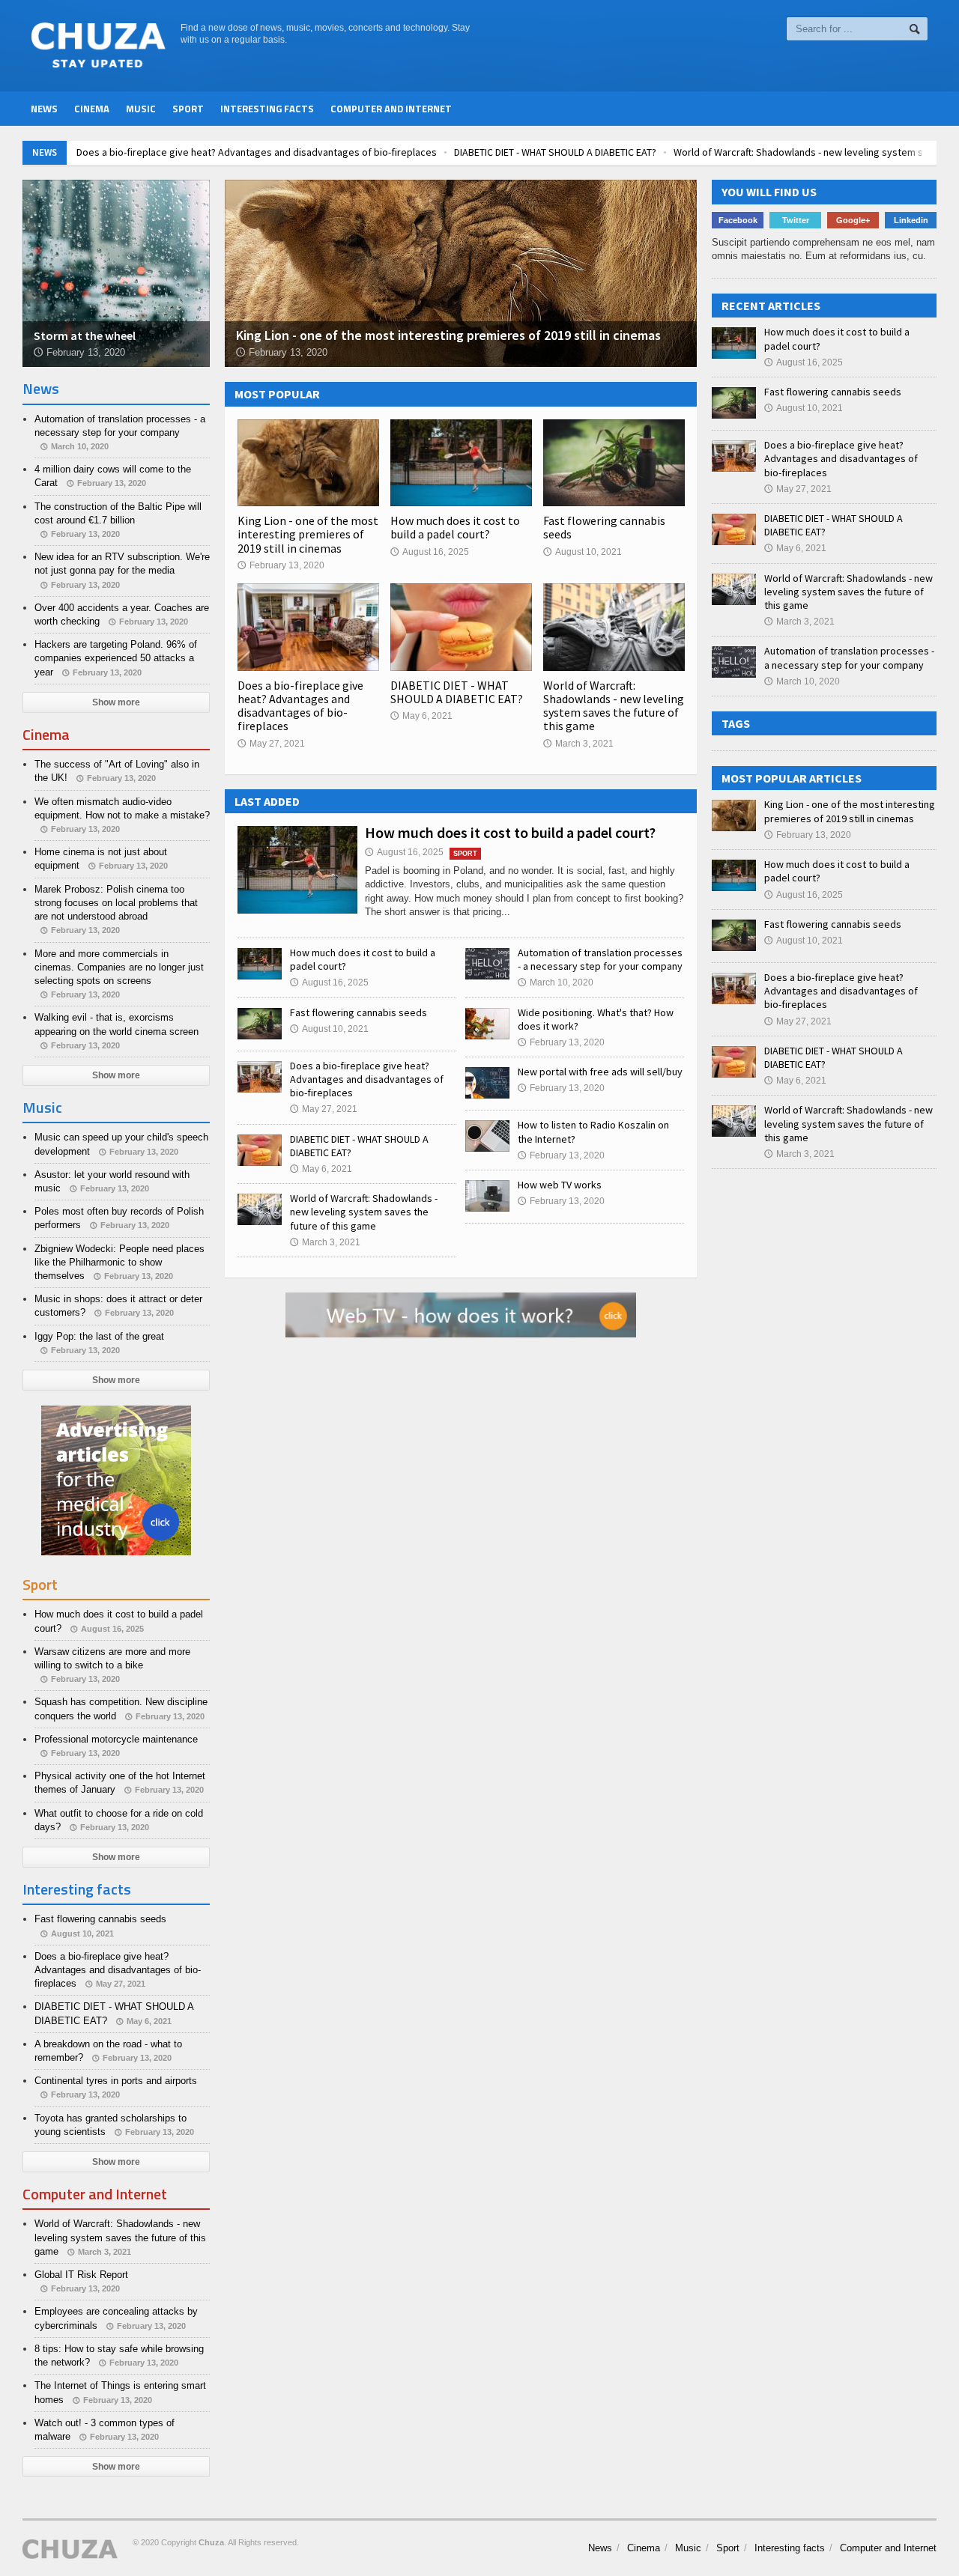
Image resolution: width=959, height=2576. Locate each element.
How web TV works (560, 1185)
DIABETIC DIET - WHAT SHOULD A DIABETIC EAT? (555, 152)
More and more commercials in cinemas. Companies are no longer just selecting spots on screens (119, 967)
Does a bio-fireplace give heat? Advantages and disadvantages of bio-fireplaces (257, 152)
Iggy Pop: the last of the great (99, 1336)
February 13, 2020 (281, 565)
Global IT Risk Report (81, 2275)
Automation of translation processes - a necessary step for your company (600, 959)
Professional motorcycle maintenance (116, 1739)
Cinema (92, 109)
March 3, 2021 (578, 744)
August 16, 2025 (430, 552)
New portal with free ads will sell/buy (600, 1072)
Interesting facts (267, 109)
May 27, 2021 (271, 744)
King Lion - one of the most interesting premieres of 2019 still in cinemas (308, 534)
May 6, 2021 (421, 716)
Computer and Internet (391, 109)
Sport (188, 109)
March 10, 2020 (556, 982)
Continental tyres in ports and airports (116, 2081)
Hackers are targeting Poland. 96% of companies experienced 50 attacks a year (116, 658)
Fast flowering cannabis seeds (604, 527)
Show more (116, 702)
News (44, 109)
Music (141, 109)
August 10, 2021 (583, 552)
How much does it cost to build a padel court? (455, 527)
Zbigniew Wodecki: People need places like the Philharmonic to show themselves (120, 1262)
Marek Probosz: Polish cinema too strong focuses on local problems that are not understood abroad (116, 903)
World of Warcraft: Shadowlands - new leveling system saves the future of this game (614, 706)
